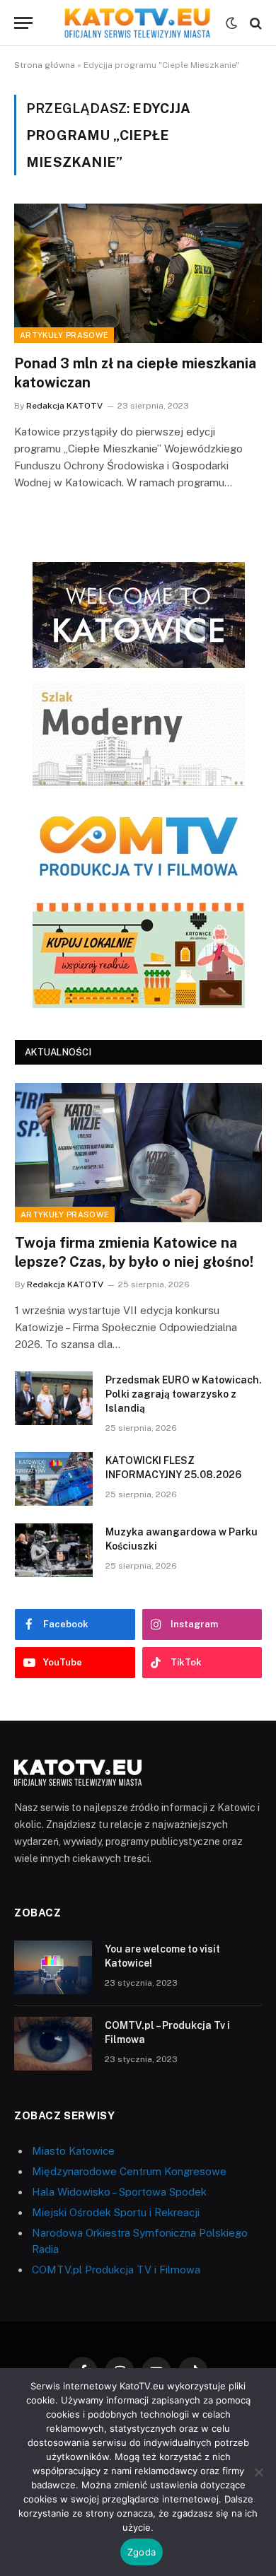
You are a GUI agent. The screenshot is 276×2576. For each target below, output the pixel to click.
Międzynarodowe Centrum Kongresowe (129, 2171)
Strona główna (45, 65)
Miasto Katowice (73, 2151)
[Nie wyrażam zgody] (258, 2472)
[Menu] (23, 23)
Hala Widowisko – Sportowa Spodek (119, 2192)
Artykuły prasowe (64, 335)
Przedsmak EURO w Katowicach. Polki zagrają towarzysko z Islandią (184, 1394)
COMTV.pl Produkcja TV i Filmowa (116, 2270)
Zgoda (142, 2552)
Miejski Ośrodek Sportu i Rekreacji (116, 2212)
